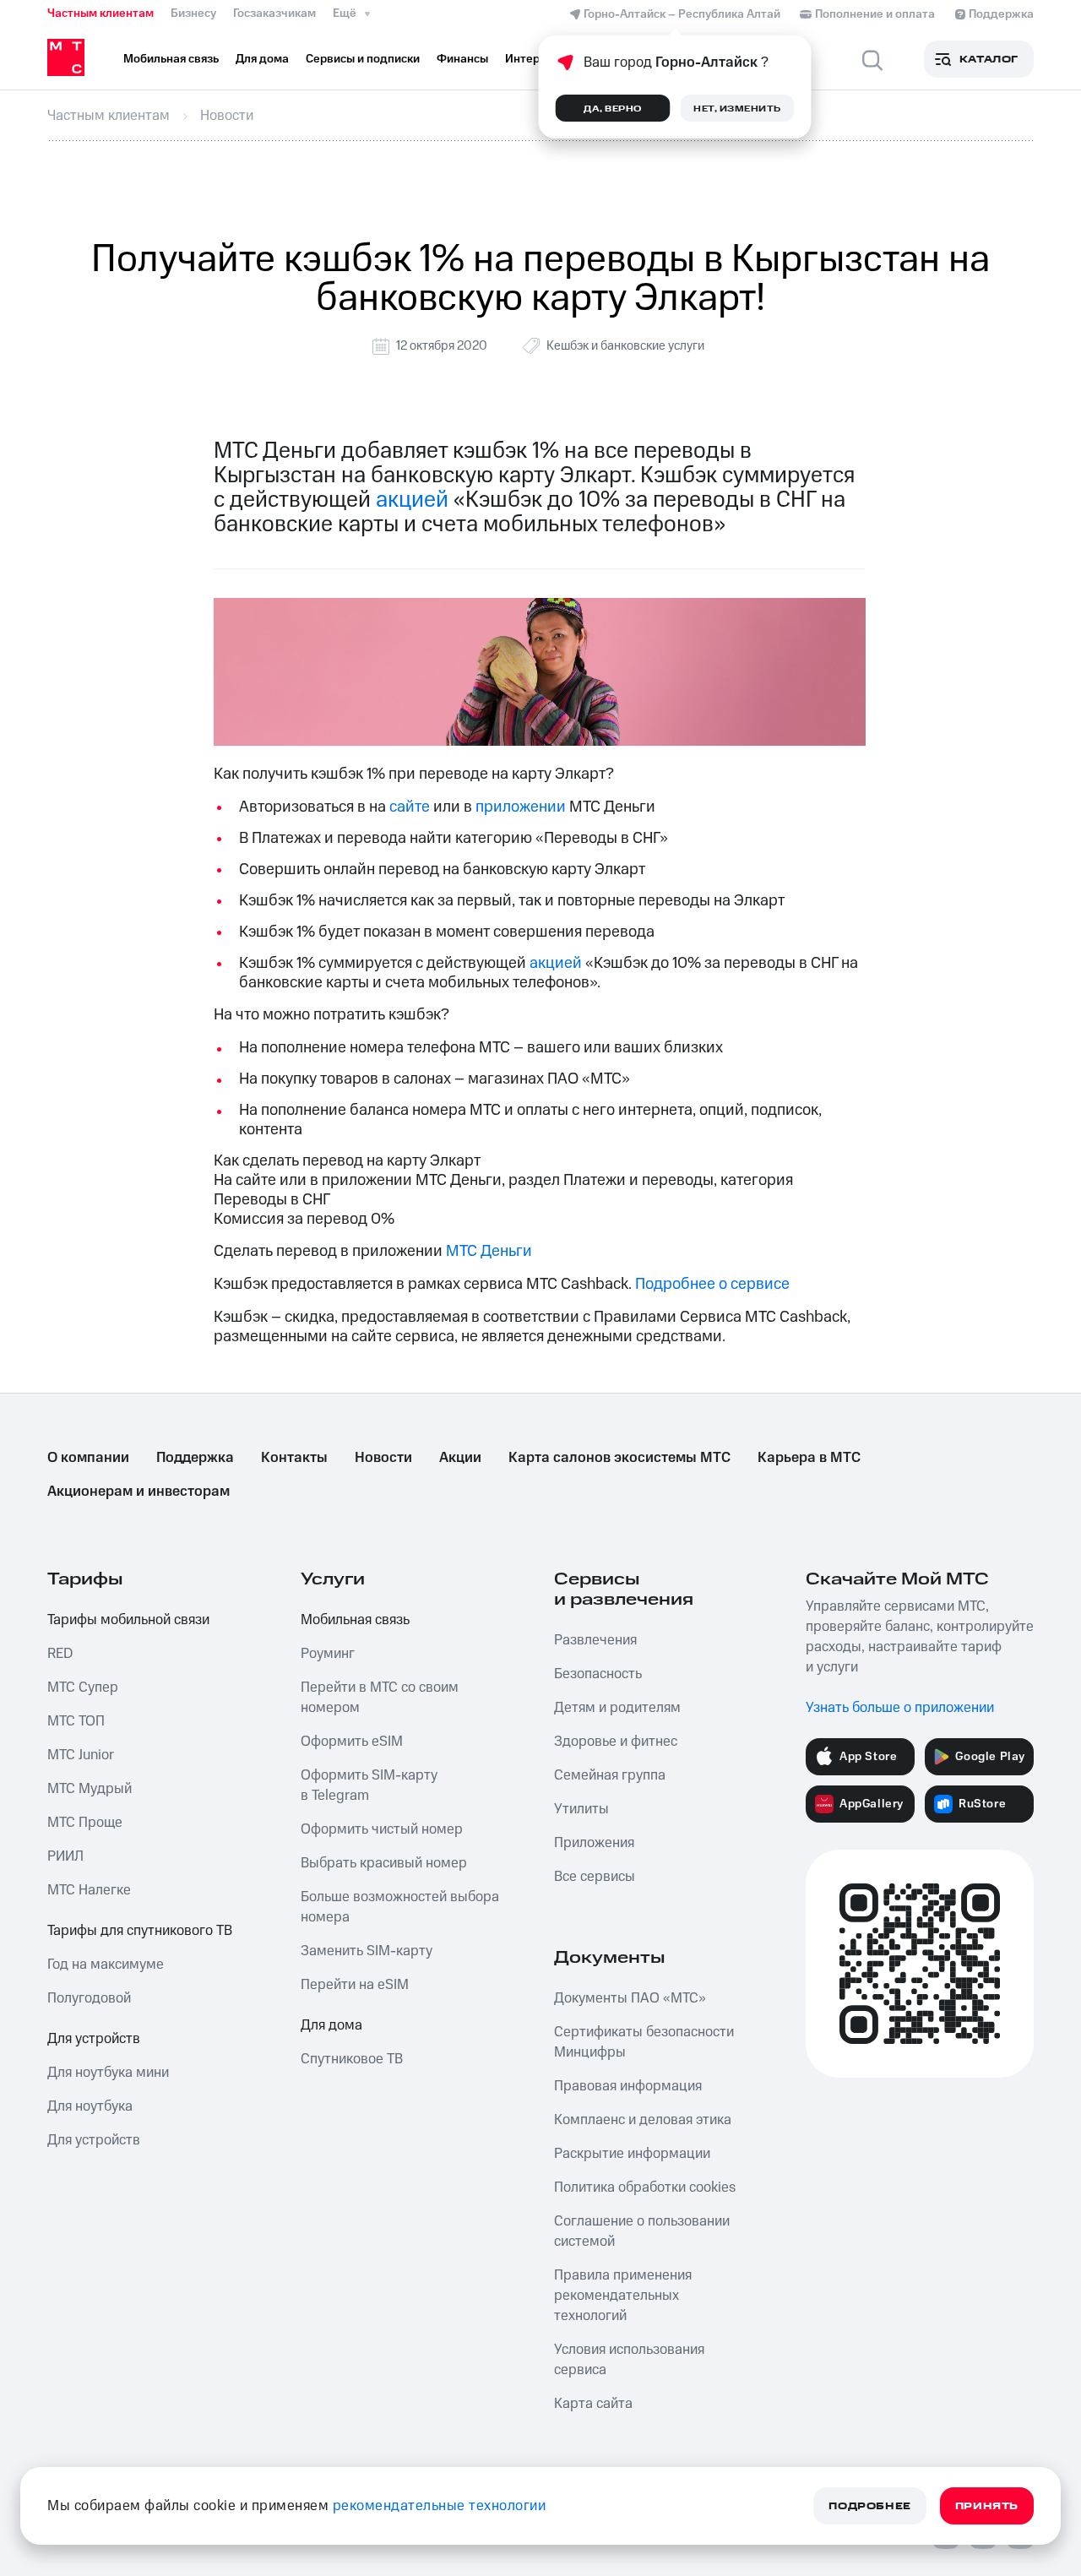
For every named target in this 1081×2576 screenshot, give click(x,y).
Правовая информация (628, 2086)
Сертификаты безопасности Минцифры (644, 2042)
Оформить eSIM (352, 1742)
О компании (88, 1458)
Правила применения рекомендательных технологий (623, 2296)
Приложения (594, 1843)
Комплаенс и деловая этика (643, 2120)
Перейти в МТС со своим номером (380, 1698)
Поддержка (195, 1458)
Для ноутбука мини (108, 2073)
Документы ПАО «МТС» (630, 1998)
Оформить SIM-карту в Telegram (369, 1785)
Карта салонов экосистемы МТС (619, 1458)
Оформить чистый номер (382, 1829)
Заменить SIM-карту (367, 1951)
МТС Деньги (489, 1251)
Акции (460, 1458)
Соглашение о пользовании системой (642, 2231)
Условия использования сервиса (629, 2360)
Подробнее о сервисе (712, 1284)
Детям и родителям (617, 1708)
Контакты (294, 1458)
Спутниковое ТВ (352, 2059)
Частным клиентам (100, 14)
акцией (412, 500)
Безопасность (598, 1674)
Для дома (331, 2025)
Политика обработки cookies (645, 2187)
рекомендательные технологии (440, 2506)
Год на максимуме (106, 1965)
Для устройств (94, 2039)
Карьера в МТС (809, 1458)
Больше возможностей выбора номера (400, 1907)
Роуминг (328, 1654)
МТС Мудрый (90, 1789)
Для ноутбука (90, 2106)
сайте (410, 807)
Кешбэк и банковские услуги (625, 346)
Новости (383, 1458)
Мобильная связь (355, 1620)
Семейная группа (610, 1775)
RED (60, 1654)
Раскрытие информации (632, 2154)
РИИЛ (65, 1856)
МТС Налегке (89, 1890)
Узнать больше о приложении (900, 1708)
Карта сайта (593, 2404)
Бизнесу (193, 14)
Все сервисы (595, 1877)
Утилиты (581, 1809)
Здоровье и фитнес (616, 1742)
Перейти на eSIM (355, 1985)
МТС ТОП (76, 1721)
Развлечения (595, 1640)
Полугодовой (89, 1998)
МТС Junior (81, 1755)
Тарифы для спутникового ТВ (140, 1931)
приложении (521, 807)
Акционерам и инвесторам (139, 1492)
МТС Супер (83, 1687)
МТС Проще (85, 1823)
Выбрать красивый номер (384, 1863)
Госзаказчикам (274, 14)
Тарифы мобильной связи (128, 1620)
